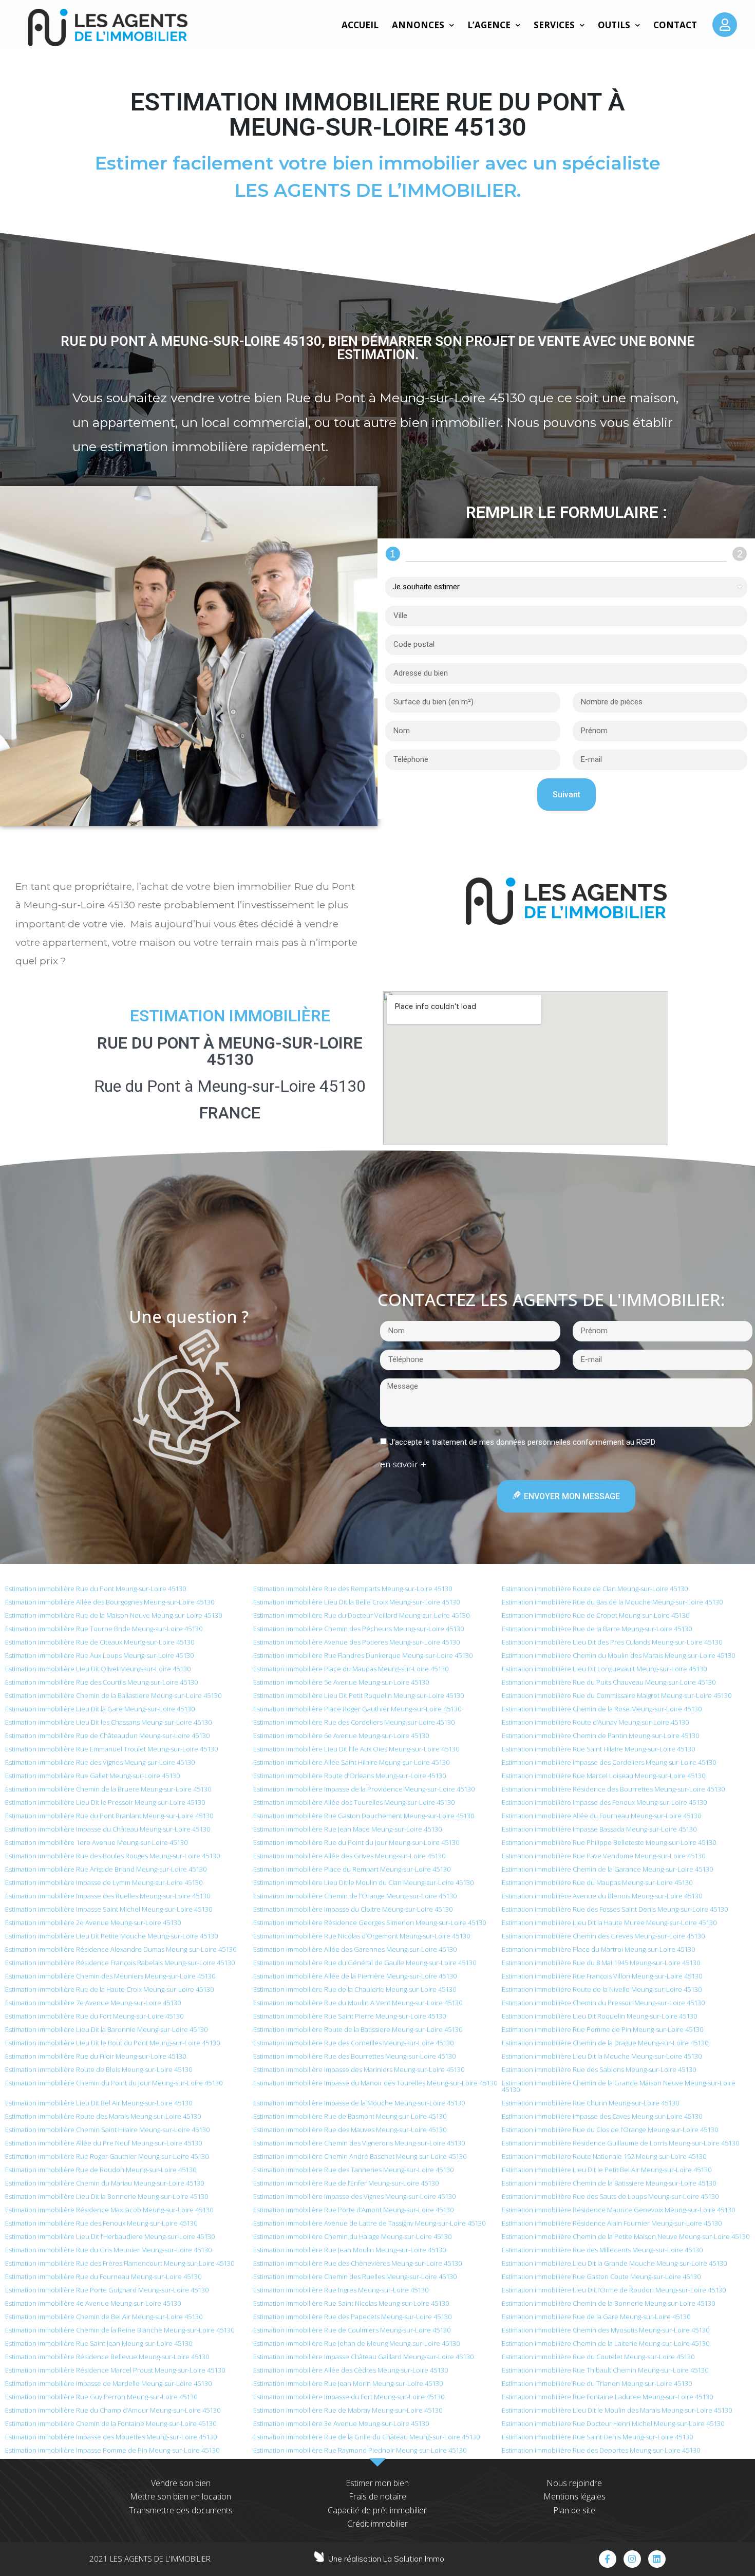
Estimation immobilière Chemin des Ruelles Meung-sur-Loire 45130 (355, 2276)
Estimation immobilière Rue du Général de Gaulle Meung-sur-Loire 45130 (365, 1963)
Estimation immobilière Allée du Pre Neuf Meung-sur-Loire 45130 (103, 2143)
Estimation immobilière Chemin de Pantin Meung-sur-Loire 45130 (600, 1735)
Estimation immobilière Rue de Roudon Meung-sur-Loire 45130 (101, 2170)
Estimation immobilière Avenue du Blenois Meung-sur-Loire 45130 (602, 1896)
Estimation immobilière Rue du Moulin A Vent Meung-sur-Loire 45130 (358, 2003)
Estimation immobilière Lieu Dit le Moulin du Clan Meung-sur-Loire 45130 (363, 1882)
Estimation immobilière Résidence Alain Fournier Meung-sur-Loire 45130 (612, 2223)
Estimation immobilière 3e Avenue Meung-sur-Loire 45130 (341, 2423)
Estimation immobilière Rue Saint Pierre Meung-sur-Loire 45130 (350, 2016)
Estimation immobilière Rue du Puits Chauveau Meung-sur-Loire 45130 (609, 1682)
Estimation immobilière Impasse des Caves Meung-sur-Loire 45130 (602, 2116)
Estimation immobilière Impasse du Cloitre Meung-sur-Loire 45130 (353, 1909)
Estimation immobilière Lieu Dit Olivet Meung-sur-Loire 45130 (98, 1669)
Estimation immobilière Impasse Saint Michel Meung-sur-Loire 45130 (109, 1909)
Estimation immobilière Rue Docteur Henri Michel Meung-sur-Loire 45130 (613, 2423)
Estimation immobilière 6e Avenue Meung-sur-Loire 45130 (341, 1735)
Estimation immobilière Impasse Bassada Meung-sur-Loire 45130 (599, 1829)
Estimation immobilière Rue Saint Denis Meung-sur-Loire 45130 (597, 2437)
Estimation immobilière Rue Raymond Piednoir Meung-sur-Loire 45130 (360, 2450)
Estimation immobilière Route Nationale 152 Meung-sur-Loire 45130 (604, 2156)
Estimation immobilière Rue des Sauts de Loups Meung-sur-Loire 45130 (610, 2196)
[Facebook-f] (608, 2559)
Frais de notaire (377, 2496)
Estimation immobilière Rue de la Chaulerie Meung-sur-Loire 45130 (355, 1989)
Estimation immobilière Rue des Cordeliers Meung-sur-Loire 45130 (354, 1722)
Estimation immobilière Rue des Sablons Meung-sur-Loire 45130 (599, 2069)
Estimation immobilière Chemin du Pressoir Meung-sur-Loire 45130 (603, 2003)
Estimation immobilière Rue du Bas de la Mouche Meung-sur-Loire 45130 (612, 1602)
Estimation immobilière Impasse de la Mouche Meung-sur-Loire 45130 (359, 2103)
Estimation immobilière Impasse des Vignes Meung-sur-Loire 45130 (354, 2196)
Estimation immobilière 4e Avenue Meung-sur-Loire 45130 (93, 2303)
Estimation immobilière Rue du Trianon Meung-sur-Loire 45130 (597, 2383)
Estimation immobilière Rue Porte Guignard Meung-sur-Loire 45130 (107, 2290)
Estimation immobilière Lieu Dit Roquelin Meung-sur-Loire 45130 (599, 2016)
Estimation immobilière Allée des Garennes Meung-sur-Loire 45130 (355, 1949)
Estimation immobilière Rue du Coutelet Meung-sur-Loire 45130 (598, 2357)
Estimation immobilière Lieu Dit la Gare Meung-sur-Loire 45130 (100, 1709)
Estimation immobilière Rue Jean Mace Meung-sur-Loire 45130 (347, 1829)
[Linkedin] (657, 2559)
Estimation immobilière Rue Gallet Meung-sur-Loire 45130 (92, 1776)
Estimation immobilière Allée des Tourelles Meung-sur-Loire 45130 (354, 1802)
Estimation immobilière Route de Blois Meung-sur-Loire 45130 (99, 2069)
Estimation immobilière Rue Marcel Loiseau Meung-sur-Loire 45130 (603, 1776)
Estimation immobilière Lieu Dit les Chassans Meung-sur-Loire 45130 (108, 1722)
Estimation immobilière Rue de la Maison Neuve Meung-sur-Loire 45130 (114, 1615)
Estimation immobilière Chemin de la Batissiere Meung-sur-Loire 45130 (609, 2183)
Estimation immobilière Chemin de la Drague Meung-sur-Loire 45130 (605, 2043)
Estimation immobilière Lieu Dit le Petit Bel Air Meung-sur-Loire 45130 (607, 2170)
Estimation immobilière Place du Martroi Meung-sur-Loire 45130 (598, 1949)
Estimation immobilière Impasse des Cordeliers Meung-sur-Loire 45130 (609, 1762)
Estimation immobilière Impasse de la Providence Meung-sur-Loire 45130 (364, 1789)
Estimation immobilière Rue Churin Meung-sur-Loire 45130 (590, 2103)
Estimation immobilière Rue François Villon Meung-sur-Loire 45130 (602, 1976)
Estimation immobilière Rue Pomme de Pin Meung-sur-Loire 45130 (602, 2029)
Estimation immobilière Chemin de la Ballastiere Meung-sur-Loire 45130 (113, 1695)
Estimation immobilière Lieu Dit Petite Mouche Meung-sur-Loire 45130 (111, 1936)
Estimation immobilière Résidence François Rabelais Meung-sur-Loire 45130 (120, 1963)
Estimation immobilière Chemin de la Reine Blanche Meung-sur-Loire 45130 (120, 2330)
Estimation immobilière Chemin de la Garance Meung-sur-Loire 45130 (607, 1869)
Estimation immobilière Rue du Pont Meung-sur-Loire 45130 (96, 1589)
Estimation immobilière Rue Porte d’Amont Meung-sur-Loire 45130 (353, 2210)
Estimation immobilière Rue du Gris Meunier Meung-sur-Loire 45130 (108, 2250)
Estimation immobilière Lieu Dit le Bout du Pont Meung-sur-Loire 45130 (112, 2043)
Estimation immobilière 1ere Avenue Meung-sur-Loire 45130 (96, 1842)
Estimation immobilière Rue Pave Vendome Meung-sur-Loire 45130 (603, 1856)
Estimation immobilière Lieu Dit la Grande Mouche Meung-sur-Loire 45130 (614, 2263)
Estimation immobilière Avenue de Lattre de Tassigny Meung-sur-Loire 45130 (369, 2223)
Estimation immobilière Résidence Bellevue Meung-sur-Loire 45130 (107, 2357)
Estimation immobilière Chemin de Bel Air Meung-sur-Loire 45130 (104, 2317)
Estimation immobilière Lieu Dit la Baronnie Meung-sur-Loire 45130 (106, 2029)
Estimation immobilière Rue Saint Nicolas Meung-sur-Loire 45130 (351, 2303)
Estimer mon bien (377, 2483)
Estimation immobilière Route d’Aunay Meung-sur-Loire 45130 (595, 1722)
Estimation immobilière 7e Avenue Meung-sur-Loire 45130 (93, 2003)
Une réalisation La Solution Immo (386, 2559)
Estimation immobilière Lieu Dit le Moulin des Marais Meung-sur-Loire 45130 (617, 2410)
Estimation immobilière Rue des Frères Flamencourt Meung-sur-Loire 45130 (120, 2263)
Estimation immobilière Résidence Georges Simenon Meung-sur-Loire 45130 (370, 1922)
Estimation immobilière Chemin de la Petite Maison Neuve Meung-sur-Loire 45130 (626, 2236)
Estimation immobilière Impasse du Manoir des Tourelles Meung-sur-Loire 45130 (375, 2083)
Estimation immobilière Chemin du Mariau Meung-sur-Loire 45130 (105, 2183)
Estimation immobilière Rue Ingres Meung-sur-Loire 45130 (341, 2290)
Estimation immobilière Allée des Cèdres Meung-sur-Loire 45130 (351, 2370)
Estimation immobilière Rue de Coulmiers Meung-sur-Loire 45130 (352, 2330)
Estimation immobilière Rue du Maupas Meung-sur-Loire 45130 (597, 1882)
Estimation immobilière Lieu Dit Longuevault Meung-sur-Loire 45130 (604, 1669)
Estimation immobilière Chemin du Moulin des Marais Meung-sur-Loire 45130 (618, 1655)
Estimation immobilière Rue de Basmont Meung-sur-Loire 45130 (350, 2116)
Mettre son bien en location (181, 2496)
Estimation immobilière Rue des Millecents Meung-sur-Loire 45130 (602, 2250)
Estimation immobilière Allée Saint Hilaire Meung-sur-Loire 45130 (351, 1762)
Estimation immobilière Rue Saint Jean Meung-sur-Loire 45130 (99, 2343)
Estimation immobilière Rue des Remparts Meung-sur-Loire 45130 (353, 1589)
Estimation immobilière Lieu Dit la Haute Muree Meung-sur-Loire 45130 (609, 1922)
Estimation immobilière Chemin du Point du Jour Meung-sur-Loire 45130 (114, 2083)
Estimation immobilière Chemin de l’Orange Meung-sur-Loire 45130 (355, 1896)
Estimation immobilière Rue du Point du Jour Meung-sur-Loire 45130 (356, 1842)
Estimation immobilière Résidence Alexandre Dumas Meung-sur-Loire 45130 (121, 1949)
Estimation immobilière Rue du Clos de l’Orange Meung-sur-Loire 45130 (610, 2130)
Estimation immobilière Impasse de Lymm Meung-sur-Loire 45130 (104, 1882)
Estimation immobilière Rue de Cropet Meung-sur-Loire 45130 (596, 1615)
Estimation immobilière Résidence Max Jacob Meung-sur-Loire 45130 (109, 2210)
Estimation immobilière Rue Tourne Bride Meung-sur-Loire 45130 (104, 1629)
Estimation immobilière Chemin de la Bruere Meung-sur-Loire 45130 (108, 1789)
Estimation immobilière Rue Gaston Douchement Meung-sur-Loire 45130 (364, 1816)
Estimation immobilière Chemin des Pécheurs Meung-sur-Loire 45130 (358, 1629)
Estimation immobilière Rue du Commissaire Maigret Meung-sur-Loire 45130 (617, 1695)
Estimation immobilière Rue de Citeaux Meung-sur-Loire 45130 (100, 1642)
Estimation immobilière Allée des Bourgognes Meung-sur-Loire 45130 (110, 1602)
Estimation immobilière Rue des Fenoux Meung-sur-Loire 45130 (101, 2223)
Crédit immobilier (377, 2524)
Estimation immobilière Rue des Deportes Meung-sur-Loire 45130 (601, 2450)
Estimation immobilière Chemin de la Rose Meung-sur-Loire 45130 (602, 1709)
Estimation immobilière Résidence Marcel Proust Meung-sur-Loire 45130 (115, 2370)
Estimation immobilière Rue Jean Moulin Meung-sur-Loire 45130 (350, 2250)
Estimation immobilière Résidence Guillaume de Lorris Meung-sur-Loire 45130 (620, 2143)
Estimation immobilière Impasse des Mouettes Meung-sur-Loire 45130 (111, 2437)
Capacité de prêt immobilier (377, 2510)
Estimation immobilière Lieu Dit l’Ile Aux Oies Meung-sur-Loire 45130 (356, 1749)
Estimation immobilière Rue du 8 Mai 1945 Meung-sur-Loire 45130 (601, 1963)
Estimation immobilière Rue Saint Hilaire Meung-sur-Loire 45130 (598, 1749)
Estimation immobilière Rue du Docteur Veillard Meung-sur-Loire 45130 (361, 1615)
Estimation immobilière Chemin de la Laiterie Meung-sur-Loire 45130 (606, 2343)
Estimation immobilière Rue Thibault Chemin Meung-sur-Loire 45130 (605, 2370)
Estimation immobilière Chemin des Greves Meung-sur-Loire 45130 (603, 1936)
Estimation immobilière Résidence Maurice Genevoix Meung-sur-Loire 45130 (618, 2210)
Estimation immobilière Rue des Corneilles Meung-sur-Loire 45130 (353, 2043)
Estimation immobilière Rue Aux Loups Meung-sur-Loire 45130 (99, 1655)
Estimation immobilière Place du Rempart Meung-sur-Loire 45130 (352, 1869)
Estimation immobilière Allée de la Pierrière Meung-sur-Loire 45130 (355, 1976)
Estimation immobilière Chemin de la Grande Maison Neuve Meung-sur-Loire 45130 (619, 2086)
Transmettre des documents (181, 2510)
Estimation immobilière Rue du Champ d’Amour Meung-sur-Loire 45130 (113, 2410)
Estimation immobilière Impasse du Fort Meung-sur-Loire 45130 (349, 2397)
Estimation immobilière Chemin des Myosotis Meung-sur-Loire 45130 (606, 2330)
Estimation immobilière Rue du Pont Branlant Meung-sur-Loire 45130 (109, 1816)
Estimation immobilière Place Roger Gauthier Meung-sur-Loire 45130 (357, 1709)
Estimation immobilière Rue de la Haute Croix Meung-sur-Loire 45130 (109, 1989)
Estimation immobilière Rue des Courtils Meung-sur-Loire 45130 (101, 1682)
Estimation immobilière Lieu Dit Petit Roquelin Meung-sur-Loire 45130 (358, 1695)
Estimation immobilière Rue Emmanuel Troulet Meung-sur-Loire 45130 (111, 1749)
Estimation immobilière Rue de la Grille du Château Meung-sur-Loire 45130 (366, 2437)
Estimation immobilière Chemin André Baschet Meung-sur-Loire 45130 (360, 2156)
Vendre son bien (181, 2483)
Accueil (360, 25)
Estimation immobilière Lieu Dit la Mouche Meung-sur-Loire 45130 (602, 2056)
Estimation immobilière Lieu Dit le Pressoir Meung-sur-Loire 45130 (105, 1802)
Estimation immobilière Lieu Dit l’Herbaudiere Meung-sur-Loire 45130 (110, 2236)
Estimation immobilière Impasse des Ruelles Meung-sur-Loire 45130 (108, 1896)
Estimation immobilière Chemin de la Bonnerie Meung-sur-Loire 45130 (608, 2303)
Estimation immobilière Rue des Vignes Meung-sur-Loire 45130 (100, 1762)
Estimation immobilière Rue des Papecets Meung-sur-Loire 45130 (352, 2317)
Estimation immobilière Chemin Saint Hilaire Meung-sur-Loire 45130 (107, 2130)
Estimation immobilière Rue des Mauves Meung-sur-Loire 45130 (350, 2130)
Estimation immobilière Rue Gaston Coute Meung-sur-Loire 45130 (601, 2276)
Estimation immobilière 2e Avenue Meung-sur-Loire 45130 (93, 1922)
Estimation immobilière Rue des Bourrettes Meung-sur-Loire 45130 (354, 2056)
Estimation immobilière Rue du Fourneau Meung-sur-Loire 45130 (103, 2276)
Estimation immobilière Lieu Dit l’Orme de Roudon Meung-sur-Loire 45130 (614, 2290)
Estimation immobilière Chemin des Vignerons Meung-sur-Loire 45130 (359, 2143)
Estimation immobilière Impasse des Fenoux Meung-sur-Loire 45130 (604, 1802)
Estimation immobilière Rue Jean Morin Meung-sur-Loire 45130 (348, 2383)
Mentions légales (574, 2496)
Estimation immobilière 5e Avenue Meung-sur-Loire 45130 (341, 1682)
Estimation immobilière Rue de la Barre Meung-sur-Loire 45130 (597, 1629)
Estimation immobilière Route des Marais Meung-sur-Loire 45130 (103, 2116)
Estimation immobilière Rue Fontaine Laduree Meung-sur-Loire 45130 (607, 2397)
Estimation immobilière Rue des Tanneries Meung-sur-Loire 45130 (353, 2170)
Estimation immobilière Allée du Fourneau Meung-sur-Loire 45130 (601, 1816)
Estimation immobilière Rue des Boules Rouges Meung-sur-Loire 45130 (112, 1856)
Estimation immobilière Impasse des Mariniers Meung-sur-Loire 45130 (359, 2069)
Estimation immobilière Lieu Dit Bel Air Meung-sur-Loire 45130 (99, 2103)
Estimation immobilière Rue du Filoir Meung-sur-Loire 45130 (96, 2056)
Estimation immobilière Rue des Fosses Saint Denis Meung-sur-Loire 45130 (615, 1909)
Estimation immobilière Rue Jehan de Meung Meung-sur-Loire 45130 (356, 2343)
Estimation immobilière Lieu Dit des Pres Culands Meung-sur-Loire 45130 (612, 1642)
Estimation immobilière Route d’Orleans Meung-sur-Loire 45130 (350, 1776)
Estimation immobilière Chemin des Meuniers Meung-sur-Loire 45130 (110, 1976)
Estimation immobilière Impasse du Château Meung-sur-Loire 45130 (108, 1829)
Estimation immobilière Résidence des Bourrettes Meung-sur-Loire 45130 (613, 1789)
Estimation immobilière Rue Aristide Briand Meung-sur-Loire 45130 (106, 1869)
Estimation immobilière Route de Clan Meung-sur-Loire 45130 (595, 1589)
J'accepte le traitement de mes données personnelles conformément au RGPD (522, 1442)
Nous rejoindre (574, 2483)
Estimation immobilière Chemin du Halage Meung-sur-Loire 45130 (352, 2236)
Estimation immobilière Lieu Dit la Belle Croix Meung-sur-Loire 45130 (356, 1602)
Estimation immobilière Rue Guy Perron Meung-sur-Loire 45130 (101, 2397)
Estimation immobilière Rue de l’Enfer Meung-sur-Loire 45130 (346, 2183)
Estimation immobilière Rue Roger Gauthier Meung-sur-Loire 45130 (107, 2156)
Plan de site (574, 2510)
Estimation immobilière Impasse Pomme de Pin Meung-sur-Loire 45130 (112, 2450)
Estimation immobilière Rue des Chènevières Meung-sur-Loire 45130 (357, 2263)
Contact (675, 25)
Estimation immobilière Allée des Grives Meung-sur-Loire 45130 (349, 1856)
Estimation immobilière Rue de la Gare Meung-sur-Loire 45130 (596, 2317)
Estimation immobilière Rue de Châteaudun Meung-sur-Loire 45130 (107, 1735)
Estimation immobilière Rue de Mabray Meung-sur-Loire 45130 (348, 2410)
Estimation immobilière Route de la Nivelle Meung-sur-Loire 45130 (602, 1989)
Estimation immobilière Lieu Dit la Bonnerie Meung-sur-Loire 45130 (107, 2196)
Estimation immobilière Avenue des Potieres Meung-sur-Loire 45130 (356, 1642)
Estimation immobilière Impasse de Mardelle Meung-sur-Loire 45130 (108, 2383)
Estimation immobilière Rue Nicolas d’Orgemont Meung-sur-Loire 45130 (362, 1936)
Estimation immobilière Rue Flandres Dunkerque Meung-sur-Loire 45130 (363, 1655)
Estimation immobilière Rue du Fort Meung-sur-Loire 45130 (94, 2016)
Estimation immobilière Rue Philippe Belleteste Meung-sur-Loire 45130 (609, 1842)
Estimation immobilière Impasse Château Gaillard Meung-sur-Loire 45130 (363, 2357)
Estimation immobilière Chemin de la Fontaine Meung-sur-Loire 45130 (111, 2423)
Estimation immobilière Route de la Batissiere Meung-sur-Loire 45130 (358, 2029)
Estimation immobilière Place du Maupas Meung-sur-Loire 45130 (351, 1669)
